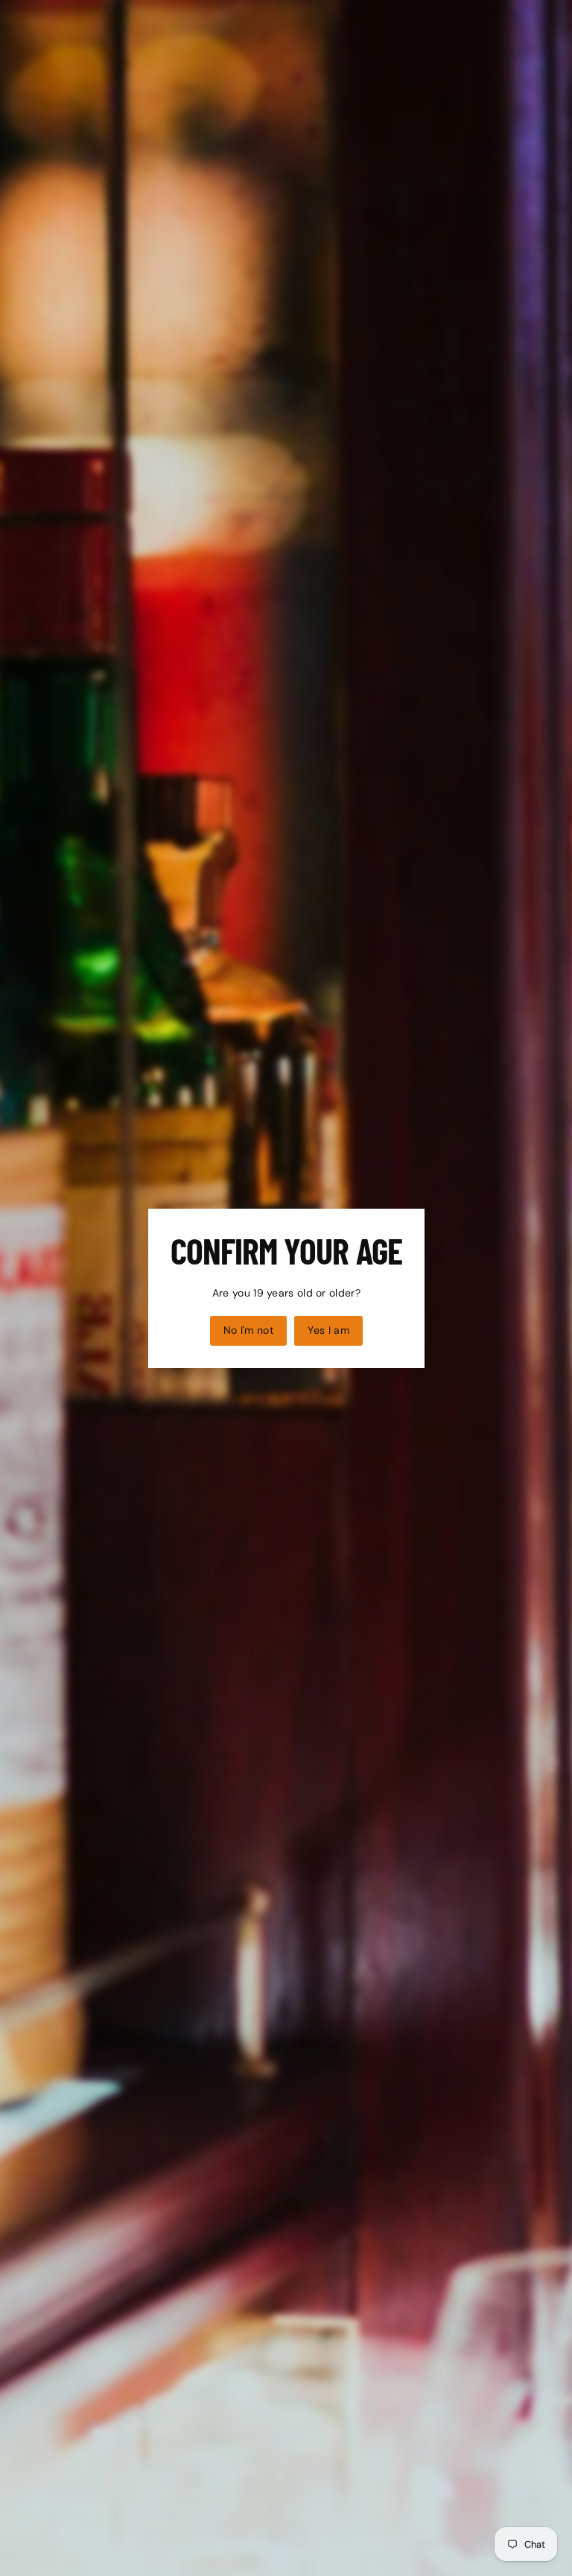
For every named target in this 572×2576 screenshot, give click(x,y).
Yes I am (328, 1329)
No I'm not (248, 1329)
